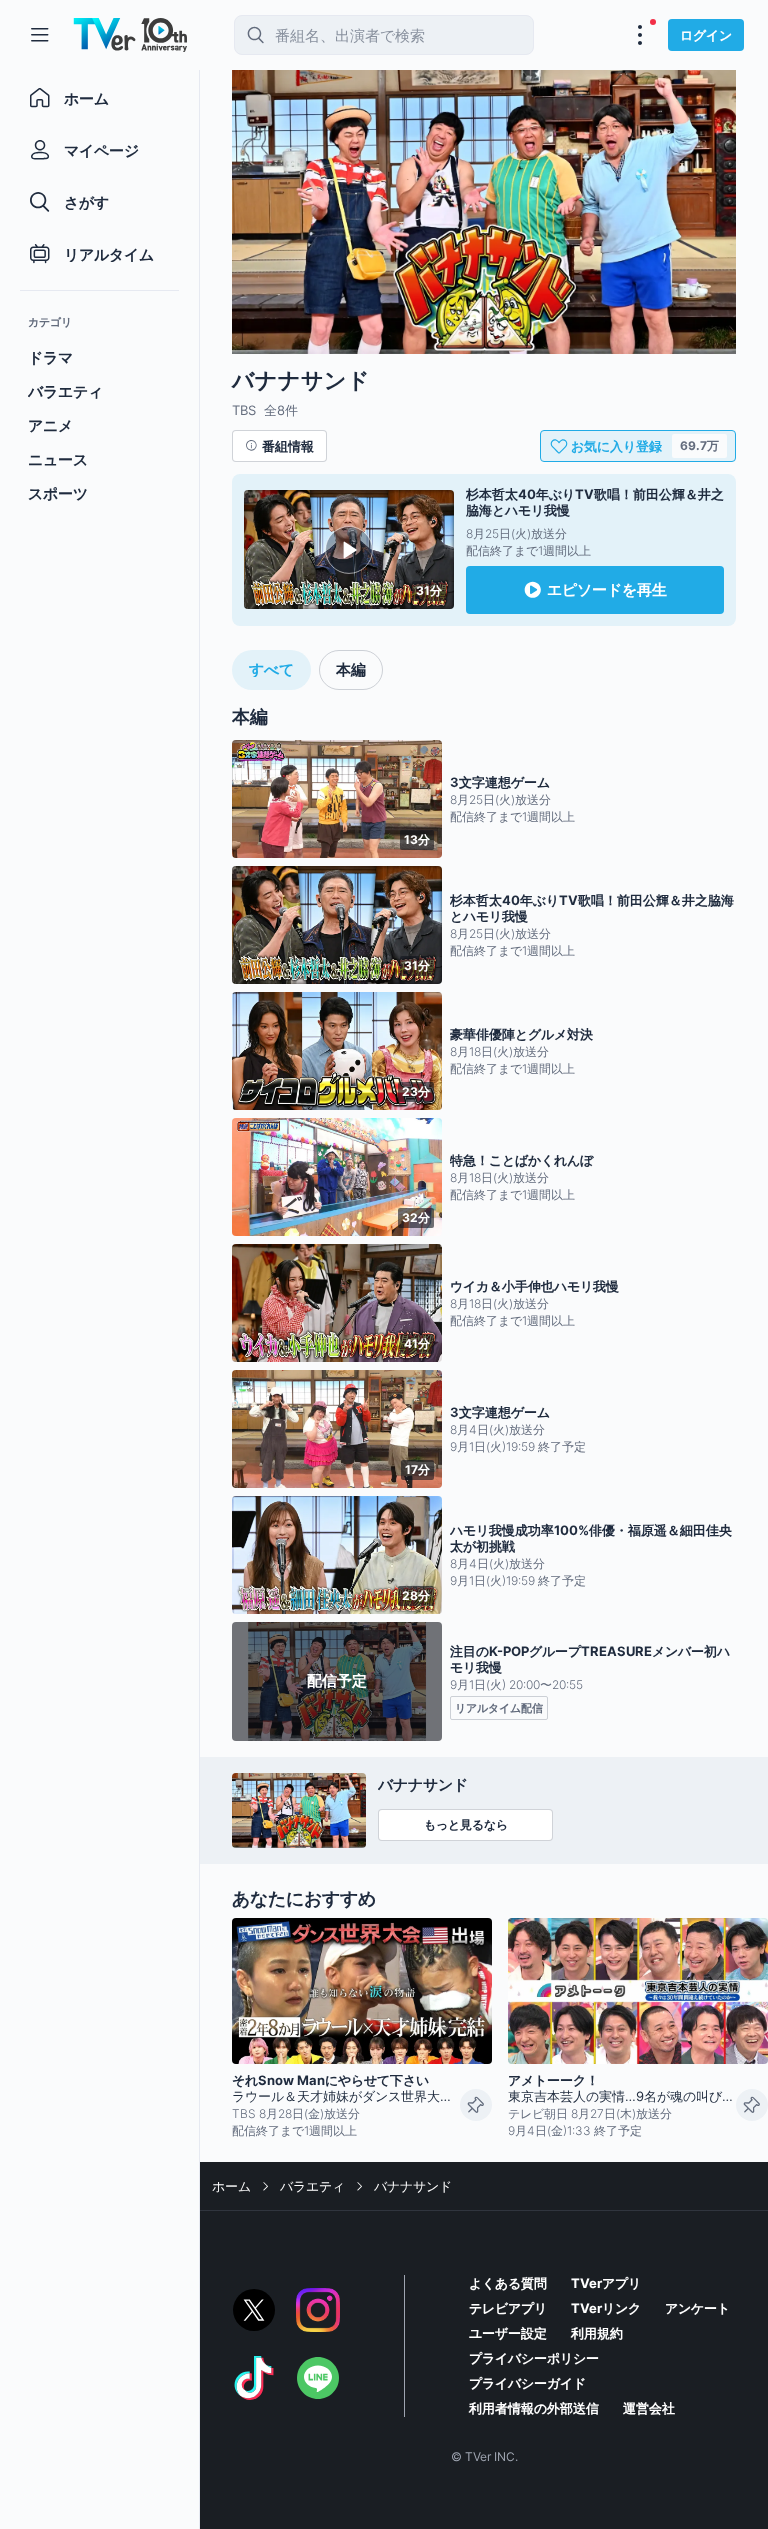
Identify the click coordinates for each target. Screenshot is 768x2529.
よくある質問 (508, 2283)
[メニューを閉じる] (40, 35)
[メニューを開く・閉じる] (640, 35)
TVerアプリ (606, 2283)
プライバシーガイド (527, 2383)
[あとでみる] (476, 2105)
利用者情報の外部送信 (534, 2408)
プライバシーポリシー (534, 2358)
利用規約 (597, 2333)
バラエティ (312, 2186)
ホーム (231, 2186)
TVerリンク (606, 2308)
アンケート (697, 2308)
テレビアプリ (508, 2308)
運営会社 (649, 2408)
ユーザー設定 (508, 2333)
